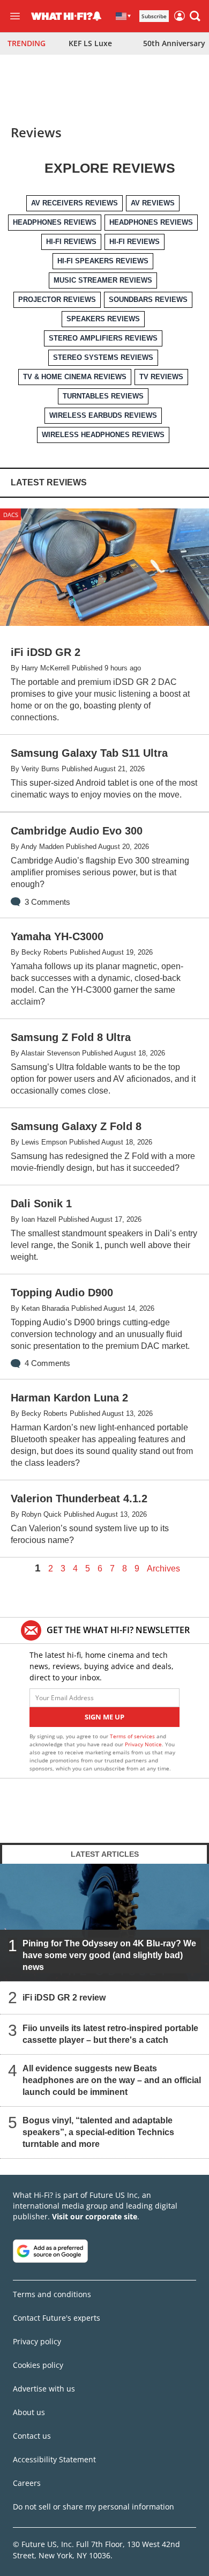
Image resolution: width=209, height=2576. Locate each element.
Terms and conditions (52, 2294)
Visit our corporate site (95, 2216)
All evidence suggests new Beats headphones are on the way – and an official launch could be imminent (112, 2080)
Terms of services (133, 1736)
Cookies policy (38, 2365)
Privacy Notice (143, 1744)
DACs (11, 515)
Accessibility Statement (54, 2459)
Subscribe (154, 16)
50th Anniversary (174, 43)
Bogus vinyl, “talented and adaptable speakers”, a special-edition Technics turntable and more (98, 2132)
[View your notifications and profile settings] (97, 16)
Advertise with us (44, 2389)
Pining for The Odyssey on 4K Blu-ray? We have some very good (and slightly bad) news (109, 1955)
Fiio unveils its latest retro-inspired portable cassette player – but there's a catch (110, 2034)
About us (29, 2412)
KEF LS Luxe (90, 43)
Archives (163, 1569)
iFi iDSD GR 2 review (64, 1998)
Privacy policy (37, 2341)
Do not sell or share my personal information (94, 2507)
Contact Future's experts (57, 2318)
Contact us (32, 2436)
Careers (27, 2483)
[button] (195, 16)
